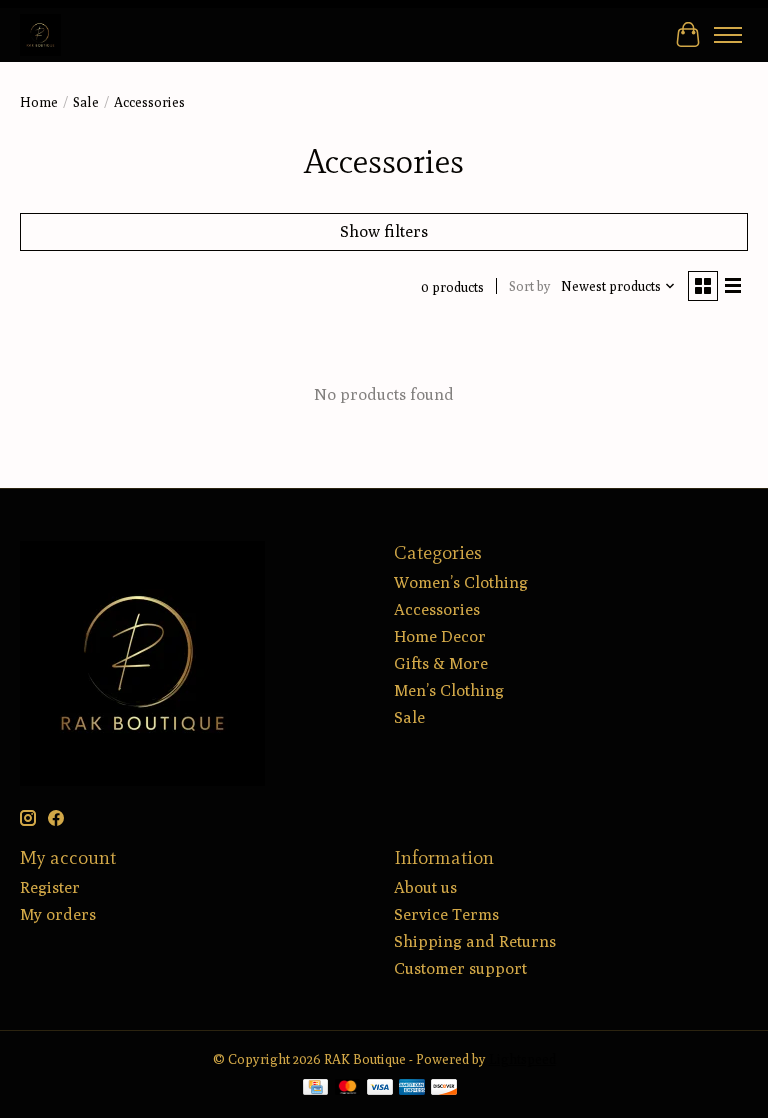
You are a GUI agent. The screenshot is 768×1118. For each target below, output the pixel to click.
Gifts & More (441, 663)
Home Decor (440, 636)
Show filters (384, 231)
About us (425, 887)
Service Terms (446, 914)
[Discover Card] (444, 1088)
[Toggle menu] (728, 35)
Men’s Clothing (449, 690)
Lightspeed (522, 1059)
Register (50, 887)
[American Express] (412, 1088)
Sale (86, 102)
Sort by (530, 286)
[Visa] (380, 1088)
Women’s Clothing (461, 582)
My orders (58, 914)
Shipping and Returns (475, 941)
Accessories (437, 609)
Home (39, 102)
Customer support (460, 968)
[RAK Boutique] (40, 34)
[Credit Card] (315, 1088)
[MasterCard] (348, 1088)
